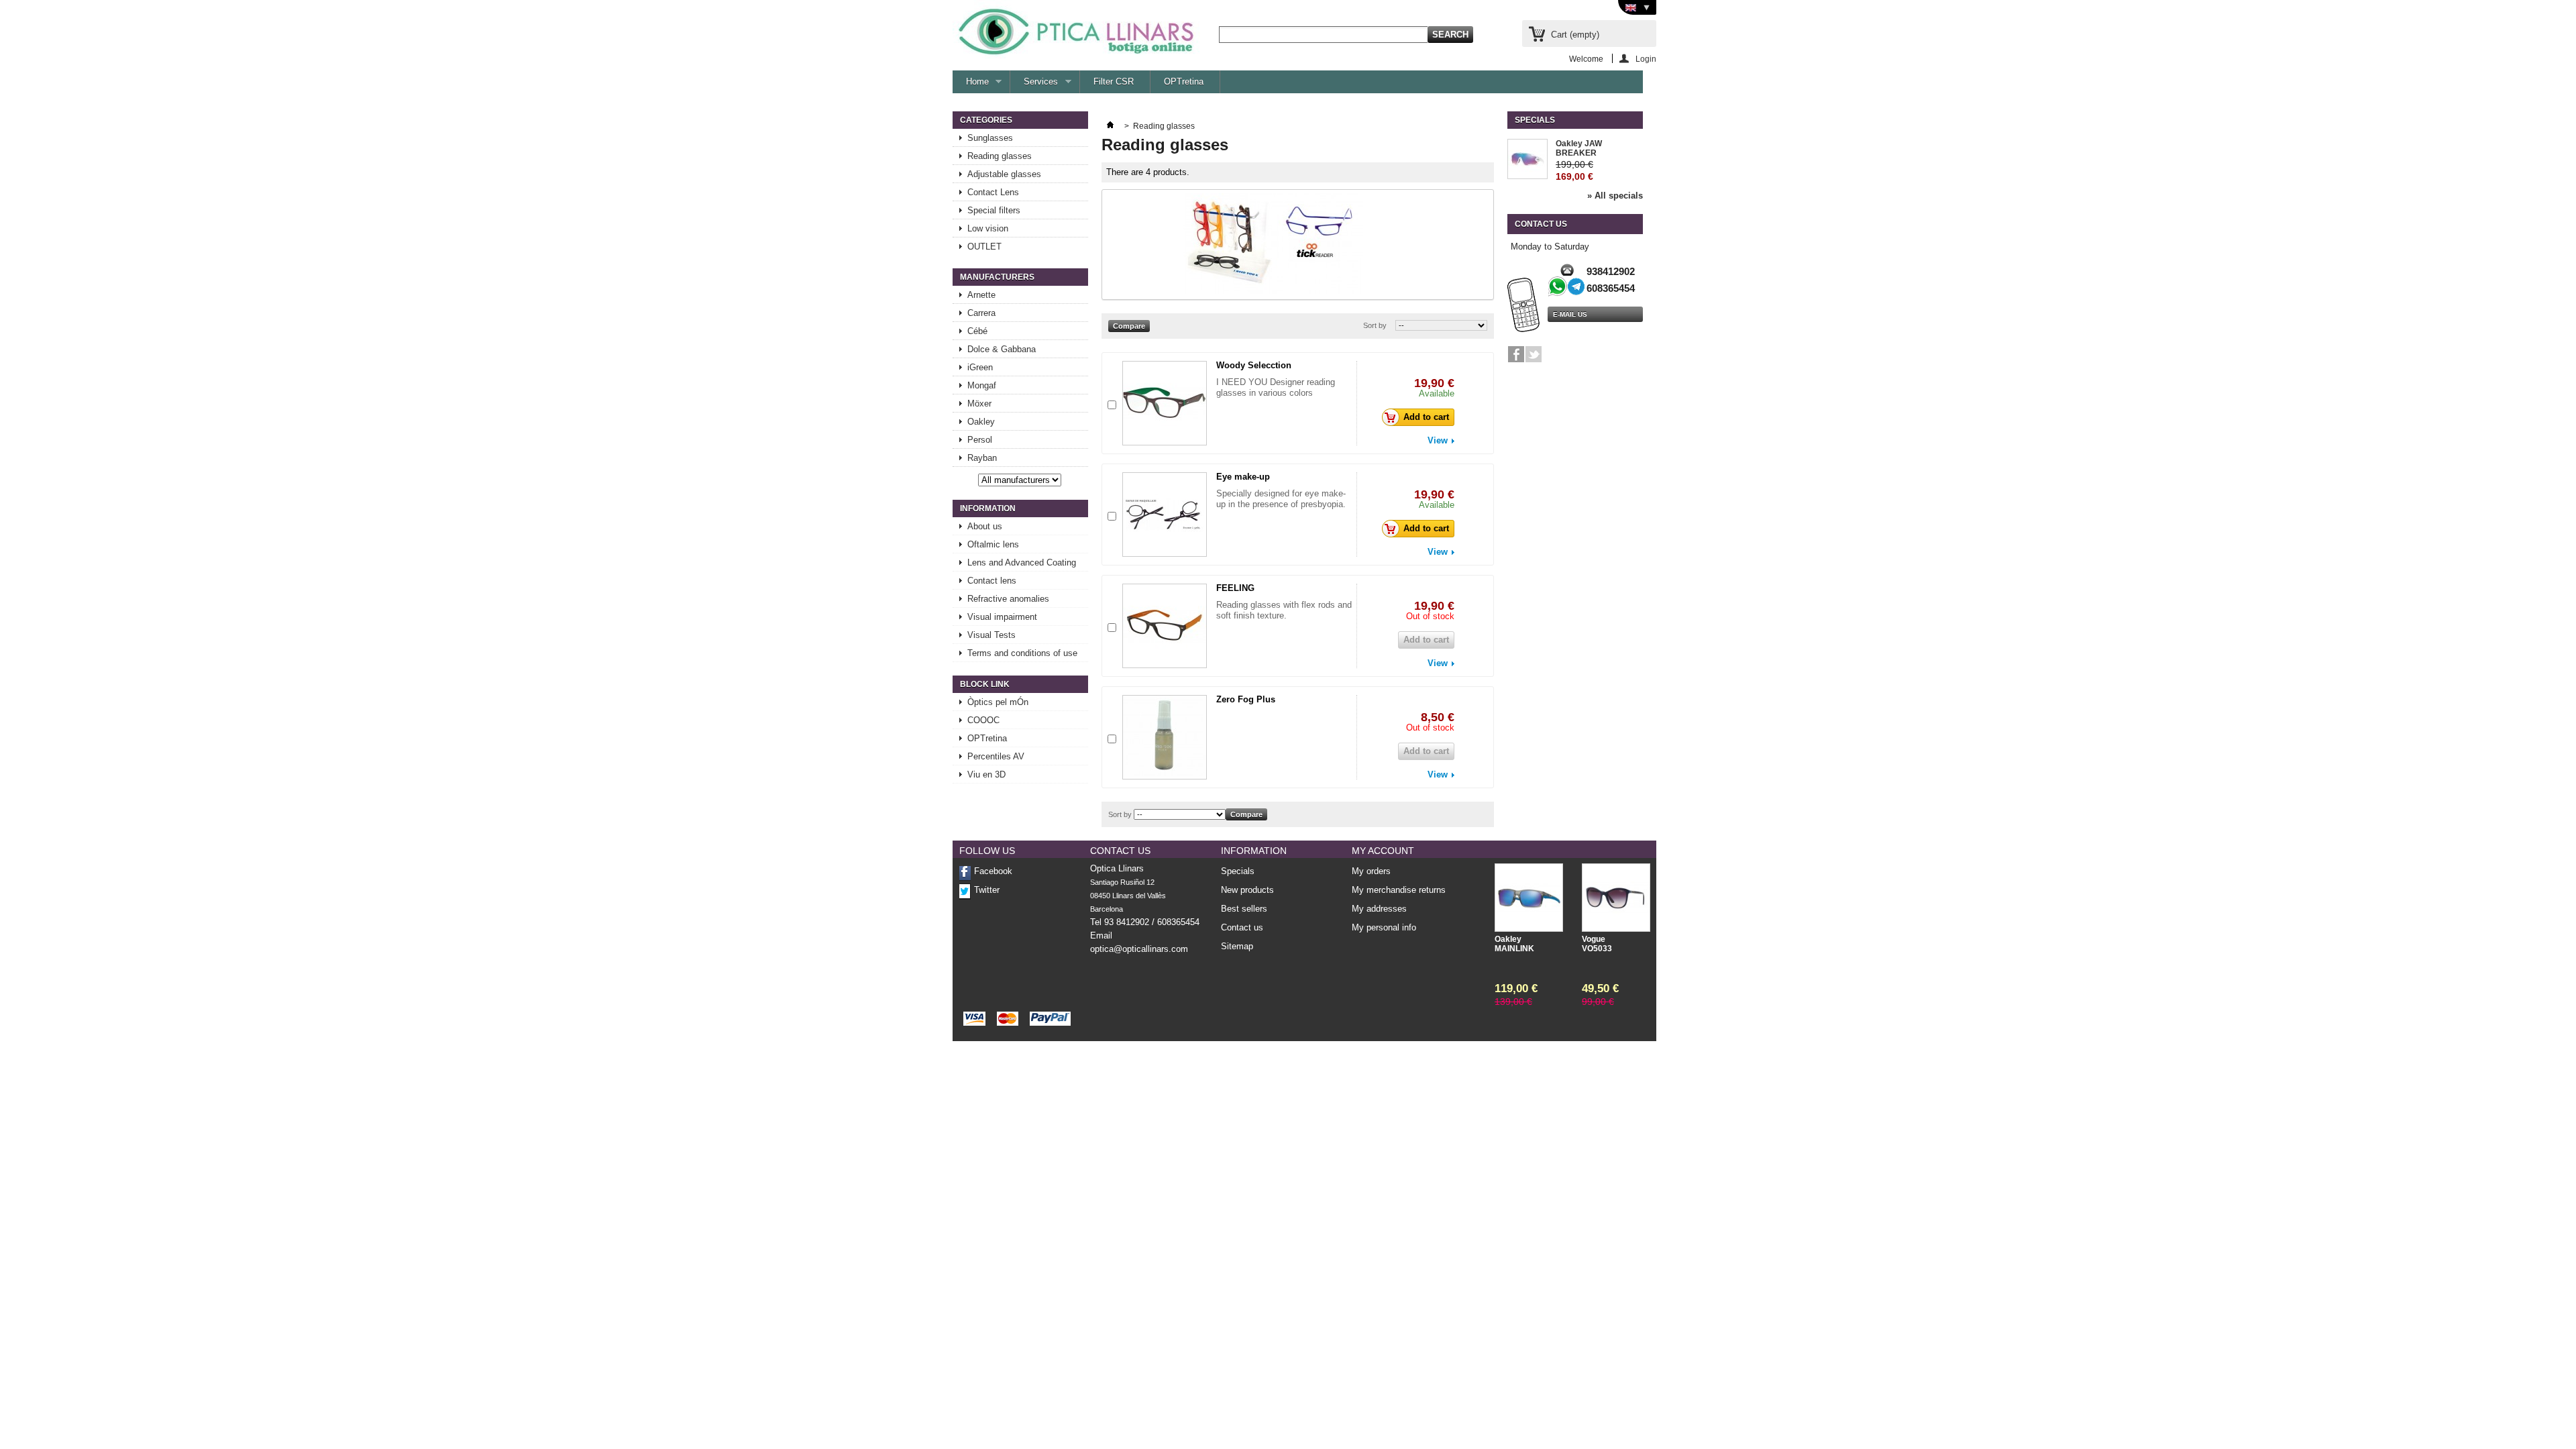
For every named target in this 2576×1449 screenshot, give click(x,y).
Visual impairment (1002, 617)
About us (985, 526)
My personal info (1384, 928)
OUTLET (984, 247)
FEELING (1235, 588)
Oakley (981, 422)
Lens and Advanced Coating (1022, 562)
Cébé (977, 331)
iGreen (980, 367)
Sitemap (1237, 946)
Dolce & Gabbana (1002, 349)
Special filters (994, 210)
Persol (980, 440)
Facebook (993, 871)
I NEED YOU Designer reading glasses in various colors (1276, 387)
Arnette (981, 295)
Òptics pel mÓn (998, 702)
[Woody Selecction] (1165, 403)
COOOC (983, 720)
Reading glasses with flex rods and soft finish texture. (1284, 610)
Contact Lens (993, 192)
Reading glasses (1000, 156)
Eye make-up (1243, 477)
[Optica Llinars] (1076, 30)
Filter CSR (1114, 82)
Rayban (982, 458)
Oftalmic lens (993, 544)
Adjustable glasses (1004, 174)
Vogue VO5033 (1597, 944)
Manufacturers (997, 277)
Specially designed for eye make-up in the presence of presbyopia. (1281, 499)
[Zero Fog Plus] (1165, 737)
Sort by (1375, 325)
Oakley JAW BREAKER (1579, 148)
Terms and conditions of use (1022, 653)
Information (988, 508)
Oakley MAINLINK (1514, 944)
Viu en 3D (986, 774)
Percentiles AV (996, 756)
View (1438, 441)
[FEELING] (1165, 626)
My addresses (1379, 909)
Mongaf (982, 385)
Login (1646, 59)
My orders (1371, 871)
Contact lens (992, 581)
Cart (1575, 35)
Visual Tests (991, 635)
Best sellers (1244, 909)
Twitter (987, 890)
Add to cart (1426, 417)
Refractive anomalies (1008, 599)
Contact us (1242, 927)
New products (1247, 890)
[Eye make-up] (1165, 515)
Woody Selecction (1254, 365)
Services (1034, 85)
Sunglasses (990, 138)
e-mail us (1570, 314)
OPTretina (1184, 82)
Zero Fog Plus (1246, 699)
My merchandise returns (1399, 890)
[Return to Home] (1110, 126)
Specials (1535, 120)
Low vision (988, 228)
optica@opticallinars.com (1139, 949)
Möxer (979, 404)
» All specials (1615, 196)
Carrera (981, 313)
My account (1383, 851)
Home (971, 85)
